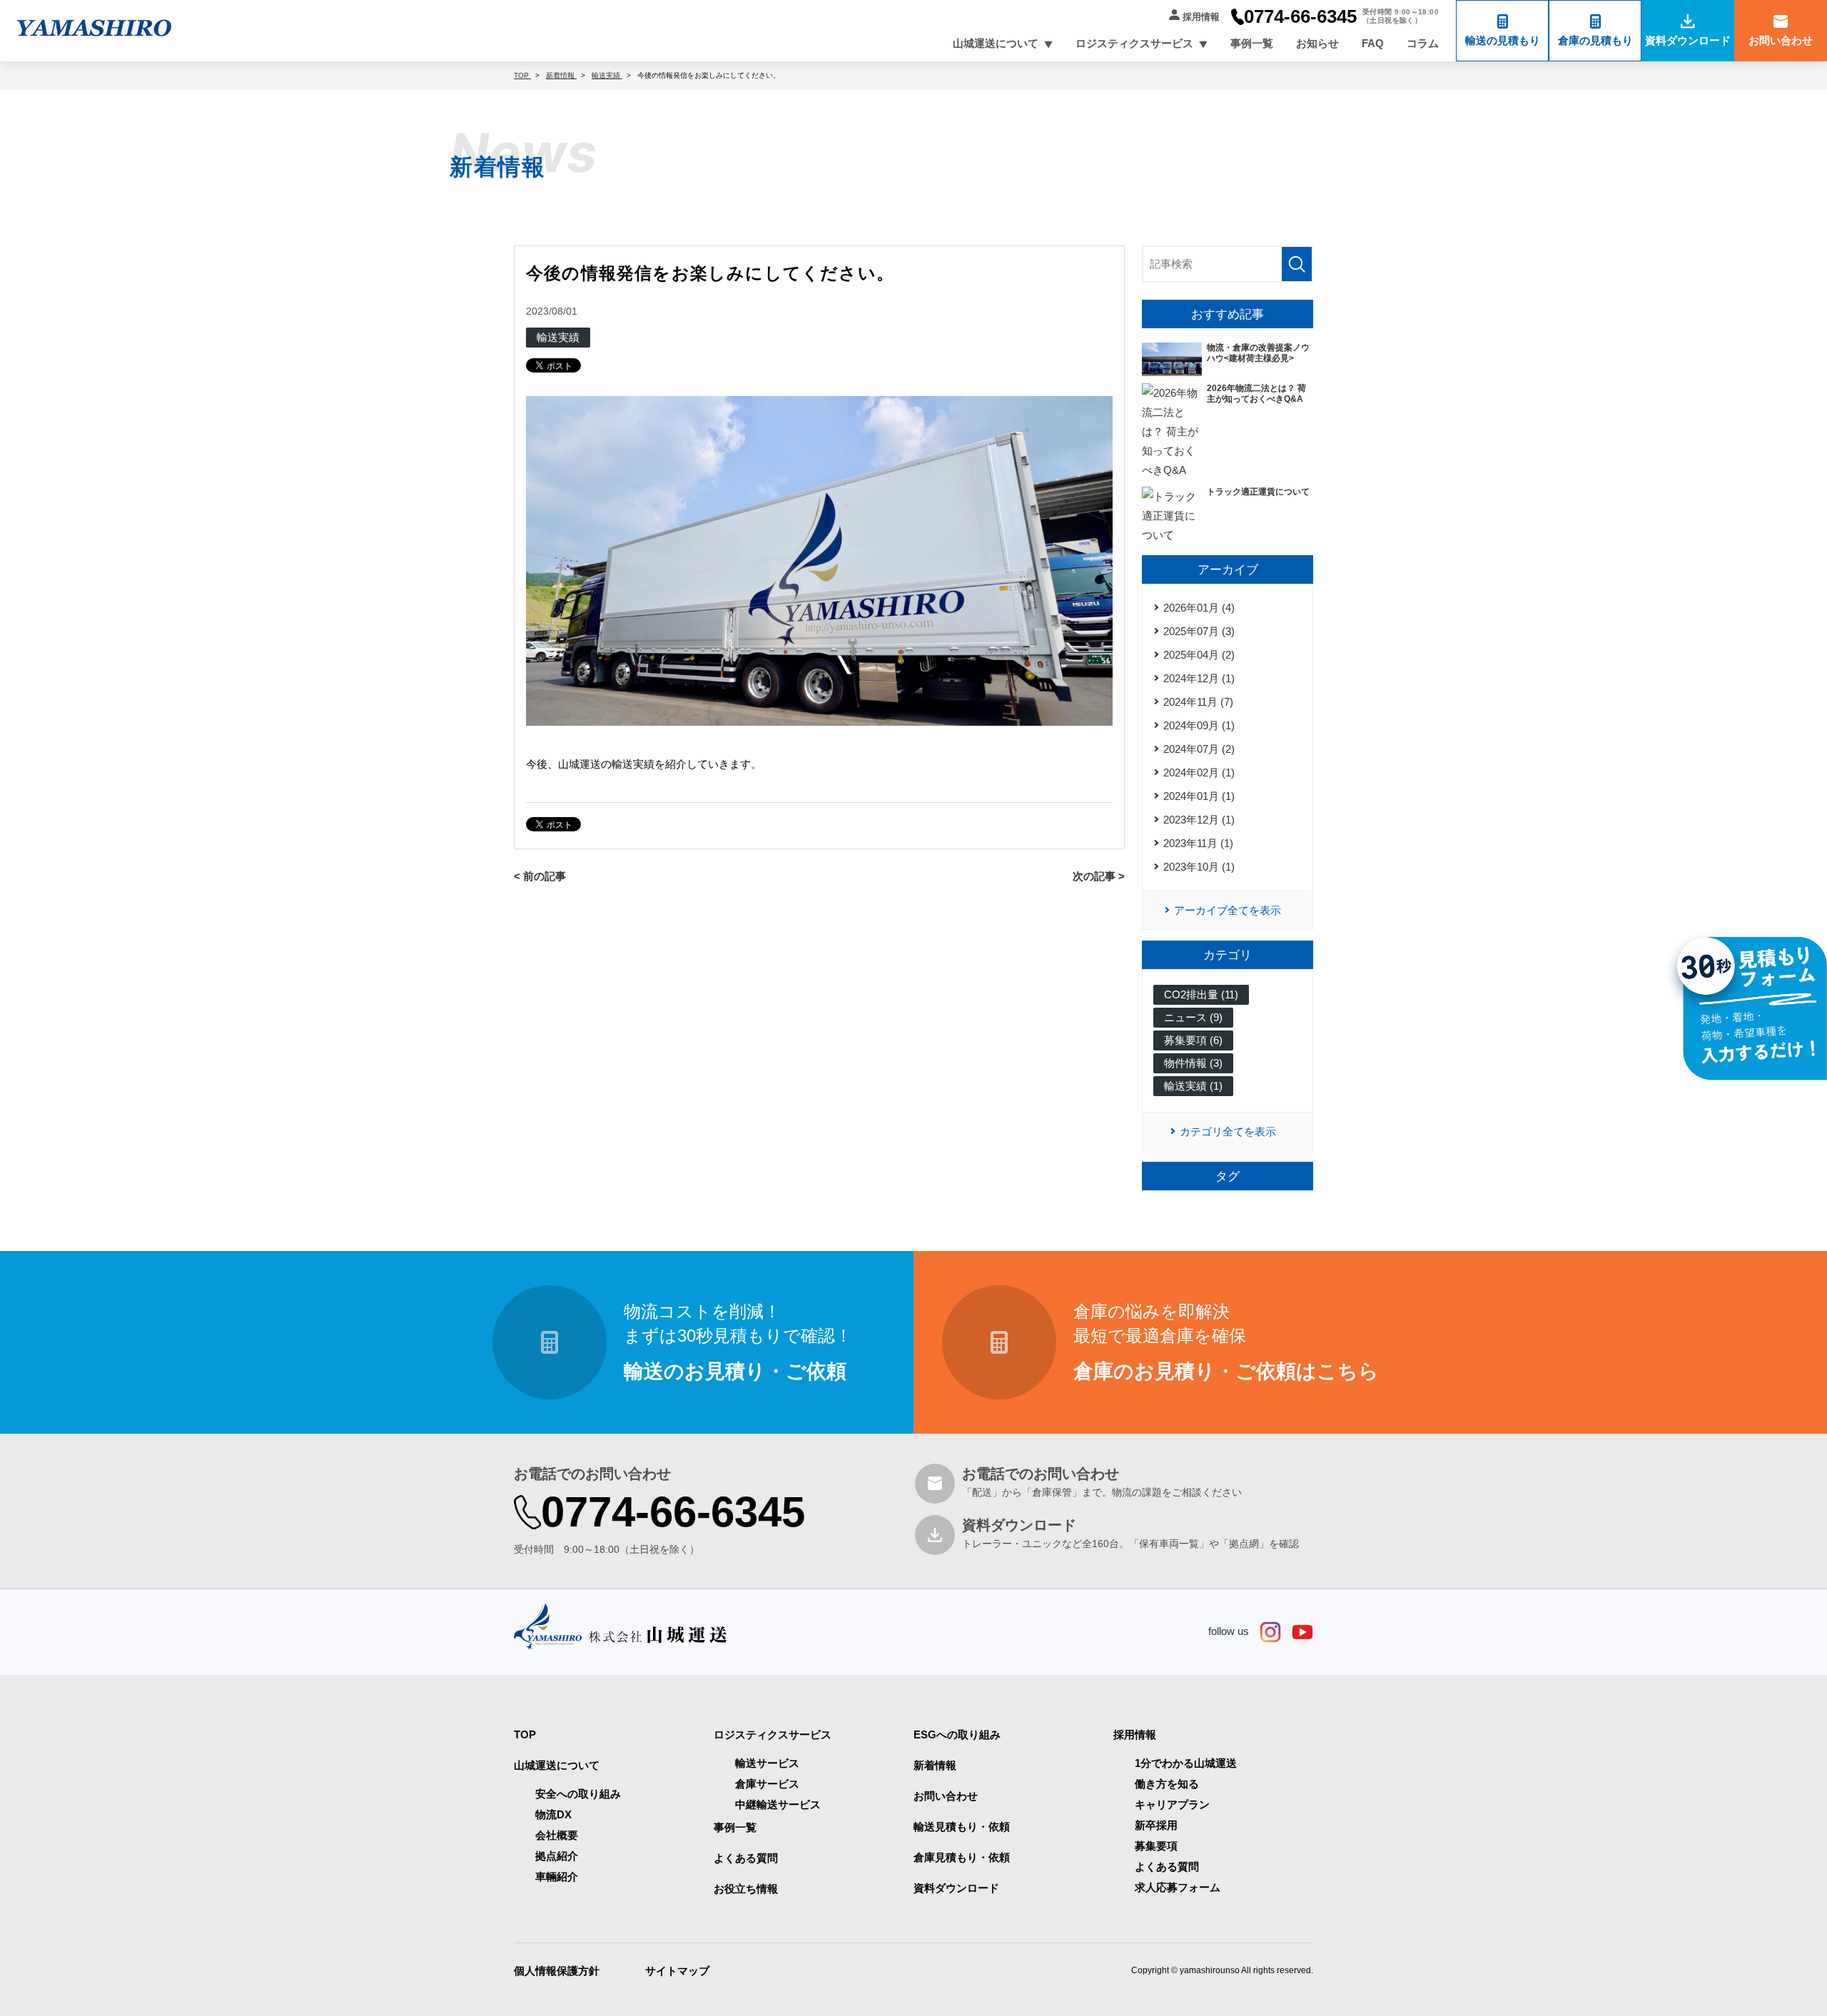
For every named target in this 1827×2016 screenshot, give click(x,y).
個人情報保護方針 (557, 1971)
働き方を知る (1167, 1784)
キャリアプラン (1172, 1804)
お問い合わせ (1781, 40)
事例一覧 (1252, 43)
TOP (525, 1734)
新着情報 (935, 1765)
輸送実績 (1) (1193, 1086)
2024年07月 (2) (1199, 749)
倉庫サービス (767, 1784)
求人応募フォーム (1178, 1887)
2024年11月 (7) (1198, 702)
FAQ (1373, 43)
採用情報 (1201, 17)
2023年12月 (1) (1199, 820)
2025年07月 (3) (1199, 631)
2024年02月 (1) (1199, 773)
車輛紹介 (557, 1876)
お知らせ (1317, 43)
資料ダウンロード (1688, 40)
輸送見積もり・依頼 (962, 1827)
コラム (1423, 43)
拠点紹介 (557, 1856)
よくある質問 (746, 1858)
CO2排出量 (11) (1201, 994)
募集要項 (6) (1193, 1040)
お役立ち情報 (746, 1889)
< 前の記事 (540, 876)
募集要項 (1156, 1846)
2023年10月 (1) (1199, 867)
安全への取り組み (578, 1794)
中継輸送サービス (778, 1804)
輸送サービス (767, 1763)
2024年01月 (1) (1199, 796)
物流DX (553, 1814)
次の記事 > (1099, 876)
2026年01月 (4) (1199, 608)
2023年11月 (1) (1198, 843)
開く (1048, 45)
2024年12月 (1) (1199, 678)
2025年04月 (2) (1199, 655)
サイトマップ (677, 1971)
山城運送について (996, 43)
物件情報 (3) (1193, 1063)
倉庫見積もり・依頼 (962, 1857)
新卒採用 (1156, 1825)
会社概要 (557, 1835)
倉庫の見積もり (1595, 40)
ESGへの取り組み (957, 1734)
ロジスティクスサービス (1134, 43)
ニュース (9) (1193, 1017)
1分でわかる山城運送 (1186, 1763)
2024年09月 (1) (1199, 725)
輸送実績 (558, 337)
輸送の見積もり (1503, 40)
